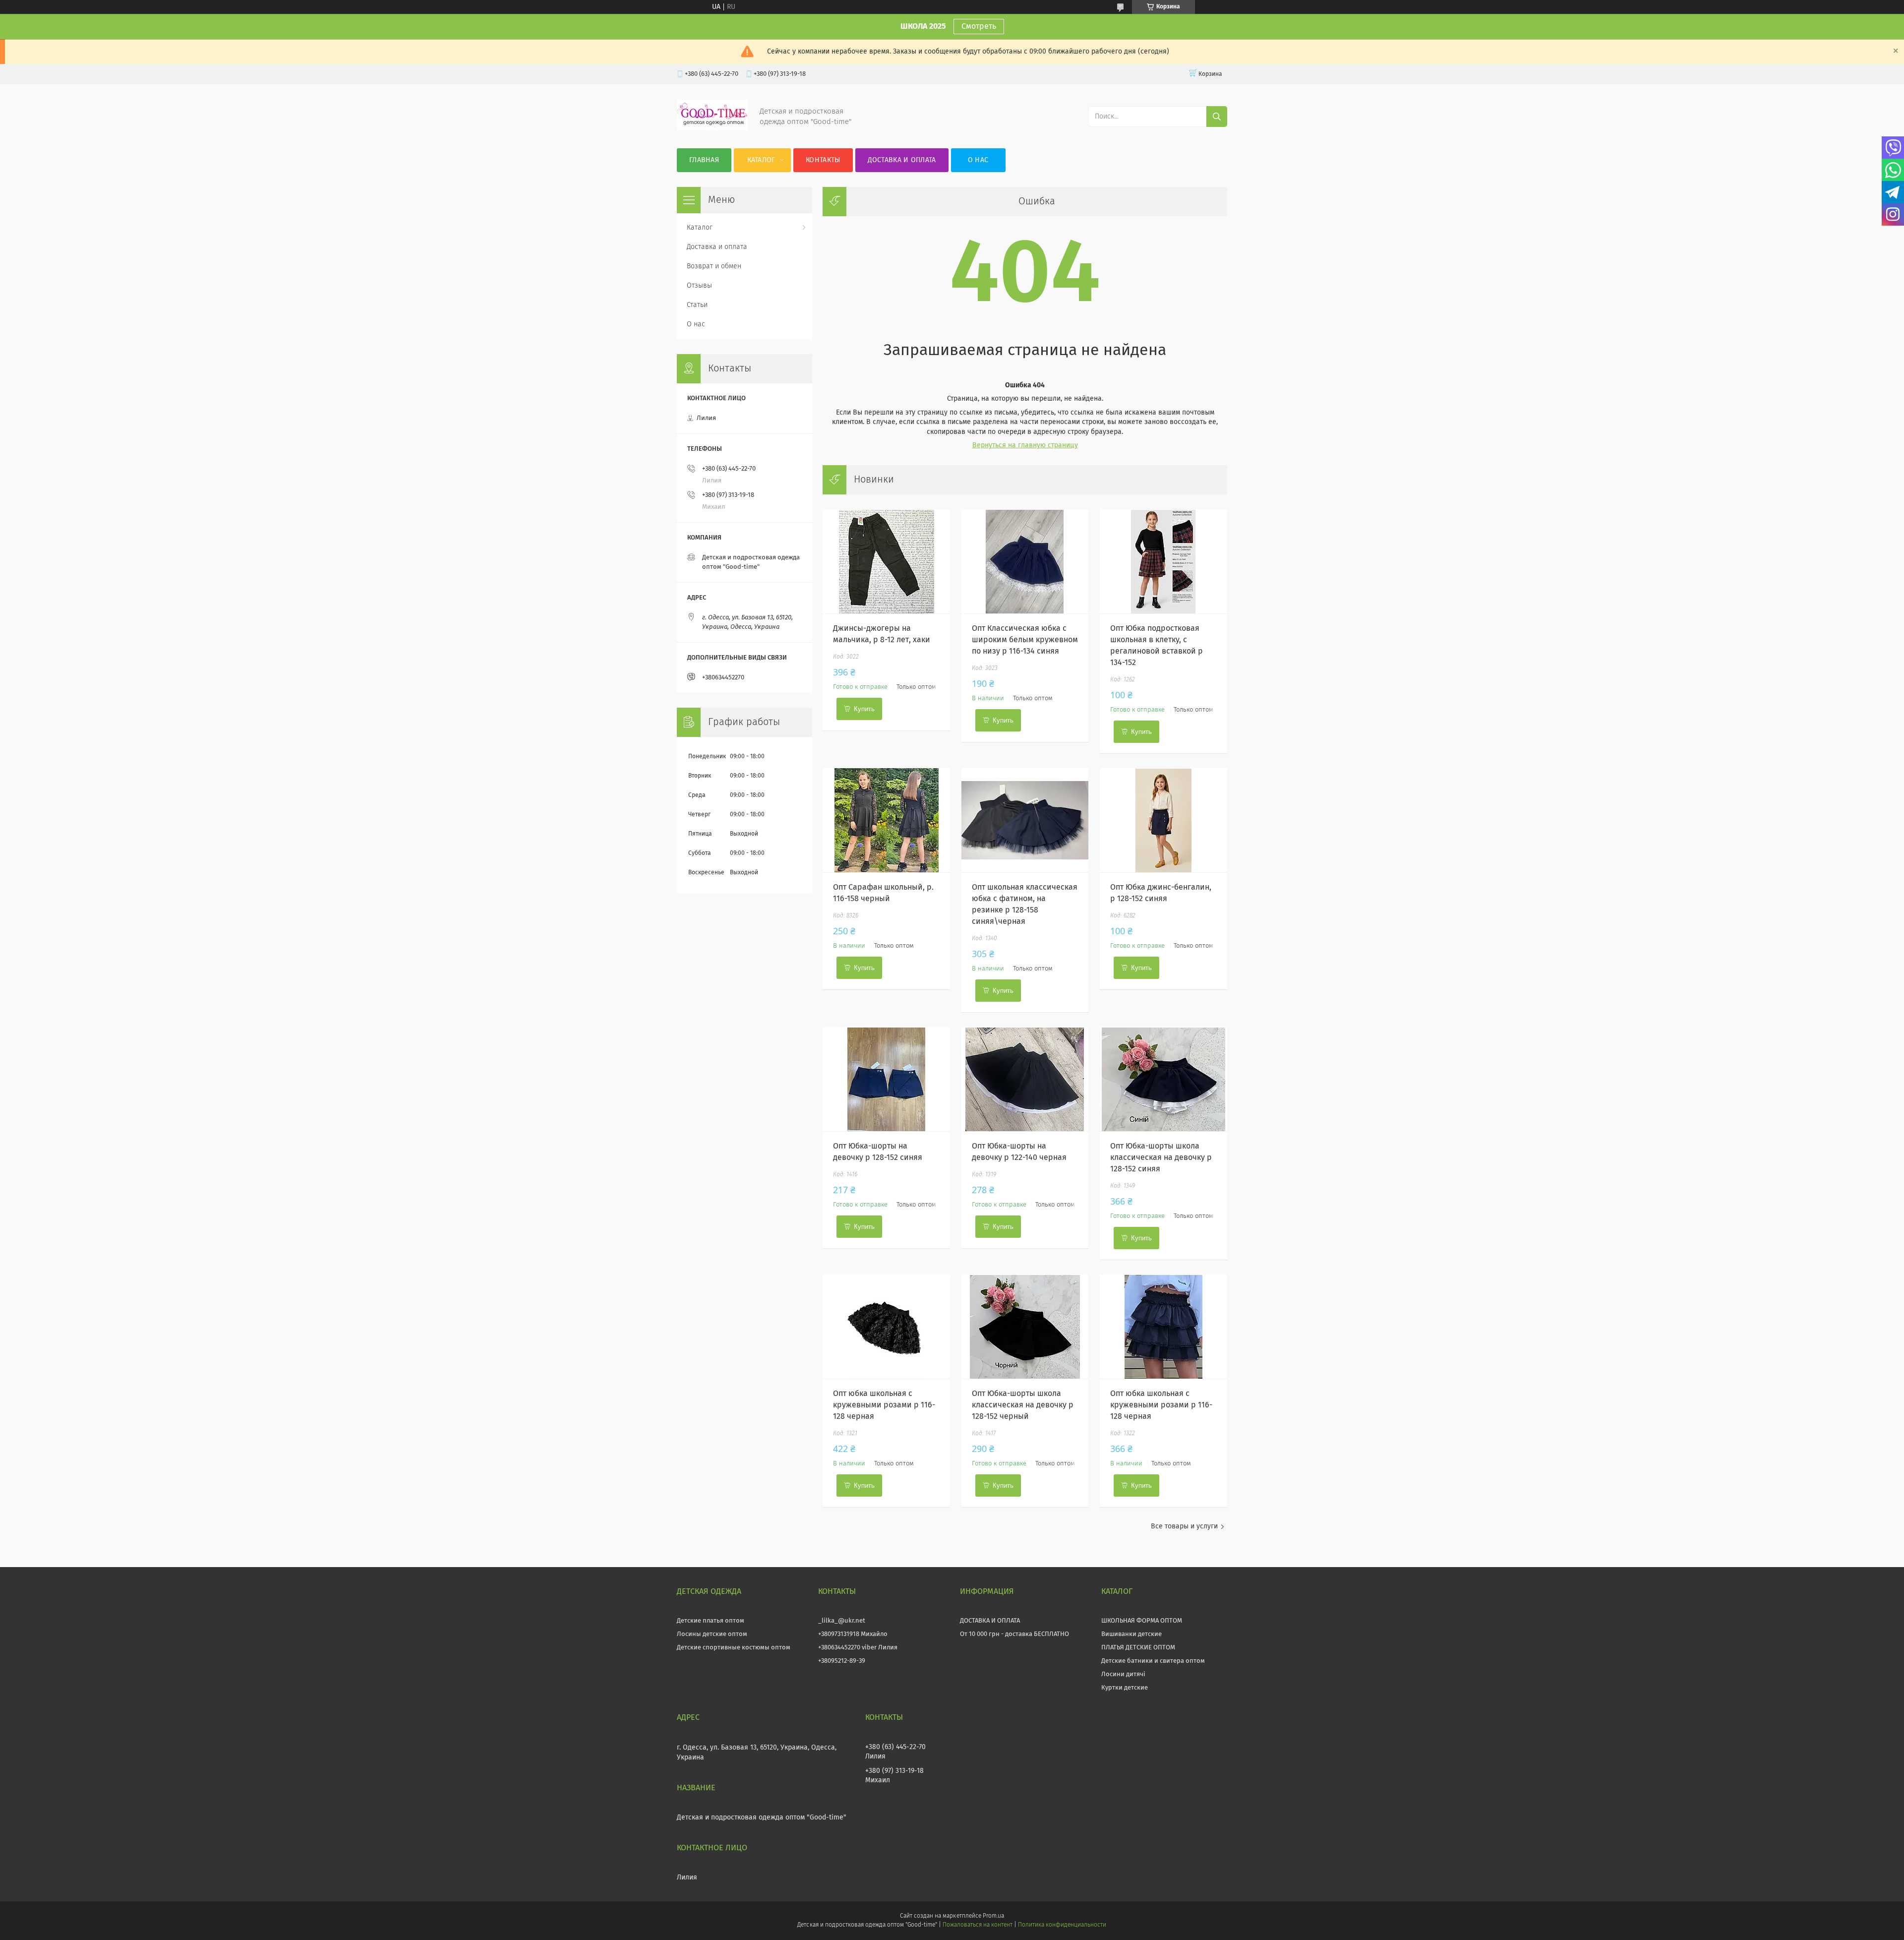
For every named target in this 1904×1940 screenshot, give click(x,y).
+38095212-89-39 (842, 1661)
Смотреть (979, 26)
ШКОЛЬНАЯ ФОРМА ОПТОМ (1142, 1621)
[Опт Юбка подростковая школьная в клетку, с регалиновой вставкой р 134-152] (1163, 561)
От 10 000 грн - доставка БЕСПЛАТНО (1014, 1634)
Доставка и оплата (902, 160)
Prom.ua (993, 1916)
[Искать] (1217, 117)
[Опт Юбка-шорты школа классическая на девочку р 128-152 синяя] (1163, 1079)
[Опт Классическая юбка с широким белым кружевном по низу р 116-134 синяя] (1025, 561)
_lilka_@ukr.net (842, 1621)
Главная (704, 160)
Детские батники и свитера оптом (1153, 1661)
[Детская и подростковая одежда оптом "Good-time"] (712, 128)
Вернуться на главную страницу (1025, 445)
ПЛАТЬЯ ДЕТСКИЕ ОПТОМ (1138, 1648)
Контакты (823, 160)
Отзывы (699, 286)
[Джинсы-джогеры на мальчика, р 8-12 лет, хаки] (886, 561)
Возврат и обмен (714, 266)
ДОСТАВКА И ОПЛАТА (990, 1621)
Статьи (697, 305)
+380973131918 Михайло (853, 1634)
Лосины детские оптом (712, 1634)
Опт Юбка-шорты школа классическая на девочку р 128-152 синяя (1161, 1157)
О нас (978, 160)
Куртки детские (1125, 1688)
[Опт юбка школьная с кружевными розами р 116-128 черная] (886, 1327)
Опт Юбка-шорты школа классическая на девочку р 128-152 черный (1023, 1405)
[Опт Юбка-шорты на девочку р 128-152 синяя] (886, 1079)
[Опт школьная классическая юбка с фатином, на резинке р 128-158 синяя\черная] (1025, 820)
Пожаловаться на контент (978, 1925)
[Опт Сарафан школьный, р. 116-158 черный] (886, 820)
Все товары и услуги (1184, 1526)
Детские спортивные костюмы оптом (734, 1648)
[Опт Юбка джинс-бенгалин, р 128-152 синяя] (1163, 820)
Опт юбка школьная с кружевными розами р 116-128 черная (884, 1405)
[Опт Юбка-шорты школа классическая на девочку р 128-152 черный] (1025, 1327)
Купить (864, 709)
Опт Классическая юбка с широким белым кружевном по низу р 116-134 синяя (1025, 640)
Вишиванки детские (1131, 1634)
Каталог (761, 160)
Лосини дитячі (1123, 1674)
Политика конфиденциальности (1062, 1925)
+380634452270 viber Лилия (858, 1648)
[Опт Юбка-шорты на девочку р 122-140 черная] (1025, 1079)
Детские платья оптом (711, 1621)
